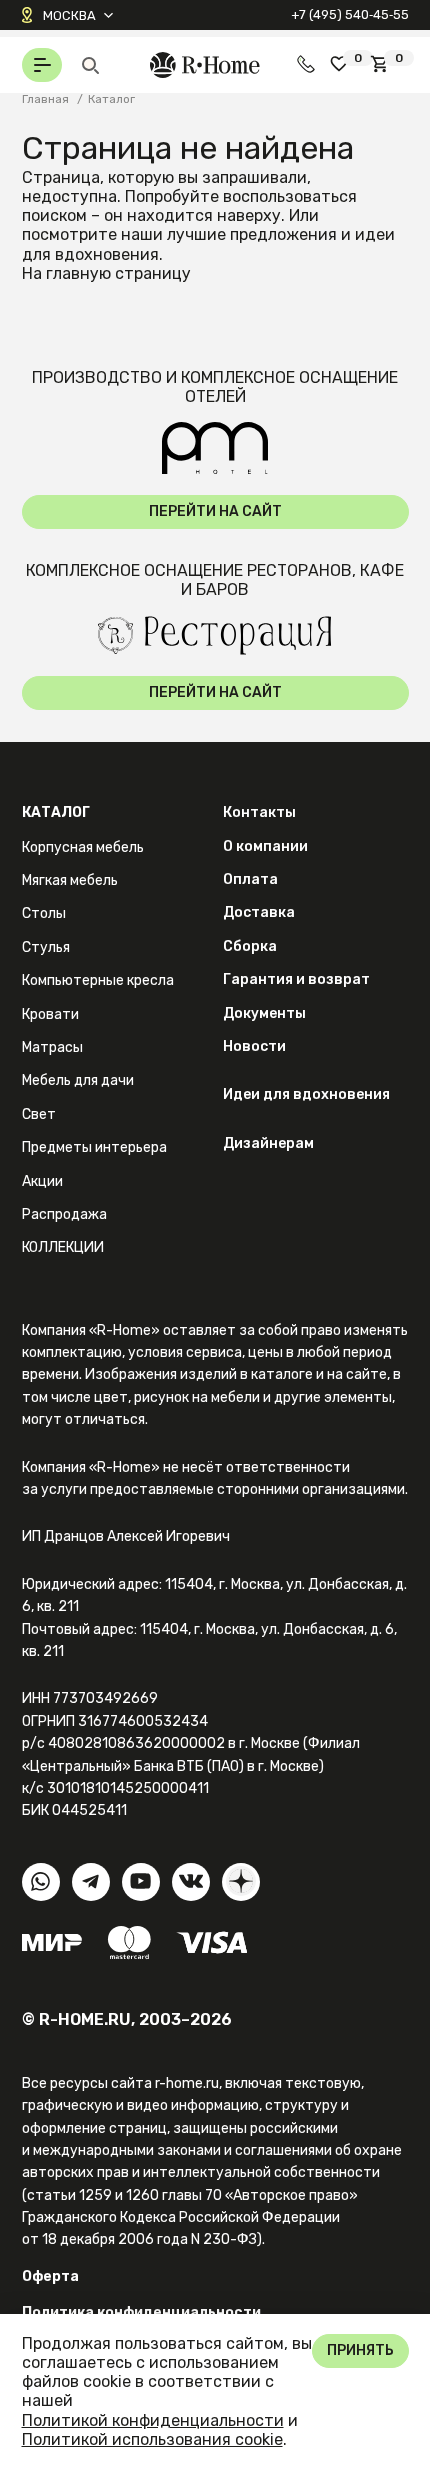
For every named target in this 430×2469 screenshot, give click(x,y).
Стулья (46, 947)
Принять (360, 2350)
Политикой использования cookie (152, 2439)
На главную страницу (106, 273)
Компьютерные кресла (98, 980)
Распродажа (64, 1214)
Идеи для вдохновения (306, 1094)
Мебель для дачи (78, 1080)
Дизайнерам (268, 1143)
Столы (44, 913)
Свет (39, 1114)
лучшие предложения (252, 234)
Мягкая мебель (70, 880)
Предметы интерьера (94, 1147)
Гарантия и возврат (296, 979)
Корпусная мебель (83, 847)
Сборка (250, 946)
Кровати (50, 1014)
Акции (42, 1181)
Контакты (259, 812)
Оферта (50, 2276)
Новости (254, 1046)
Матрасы (52, 1047)
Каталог (56, 812)
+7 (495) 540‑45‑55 (350, 14)
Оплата (250, 879)
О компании (265, 846)
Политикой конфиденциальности (153, 2420)
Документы (264, 1013)
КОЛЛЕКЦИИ (63, 1247)
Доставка (259, 912)
